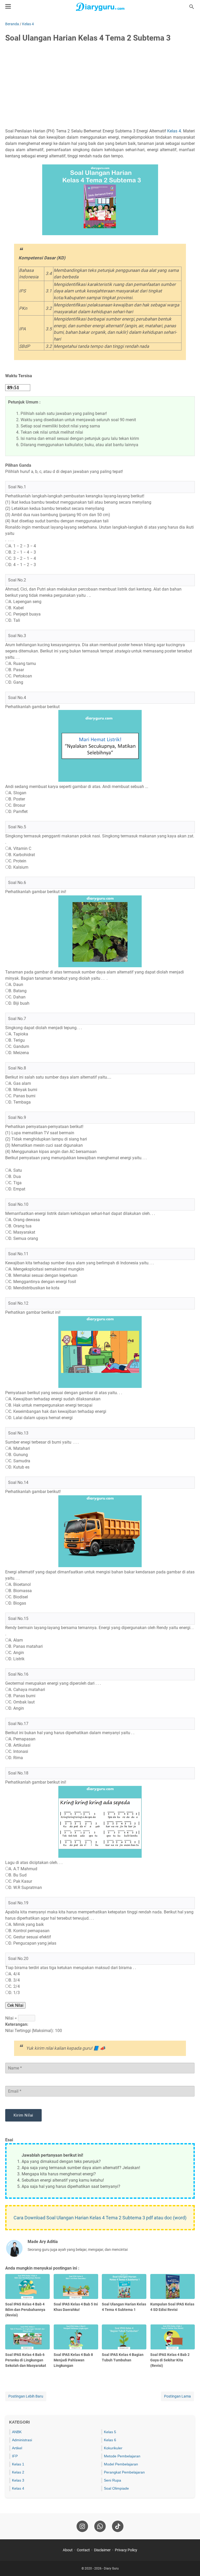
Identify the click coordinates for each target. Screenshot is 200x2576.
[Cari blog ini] (192, 7)
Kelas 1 (18, 2464)
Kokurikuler (113, 2448)
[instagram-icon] (82, 2526)
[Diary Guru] (100, 7)
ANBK (17, 2432)
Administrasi (22, 2440)
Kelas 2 (18, 2472)
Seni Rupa (113, 2480)
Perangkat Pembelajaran (124, 2472)
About (68, 2550)
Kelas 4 (174, 131)
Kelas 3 (18, 2480)
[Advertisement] (100, 86)
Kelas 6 (110, 2440)
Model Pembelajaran (121, 2464)
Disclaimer (102, 2550)
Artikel (17, 2448)
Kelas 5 (110, 2432)
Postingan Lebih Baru (26, 2396)
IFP (15, 2456)
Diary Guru (111, 2568)
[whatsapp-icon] (100, 2526)
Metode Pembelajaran (122, 2456)
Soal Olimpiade (116, 2488)
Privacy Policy (126, 2550)
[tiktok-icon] (118, 2526)
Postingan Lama (177, 2396)
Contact (83, 2550)
